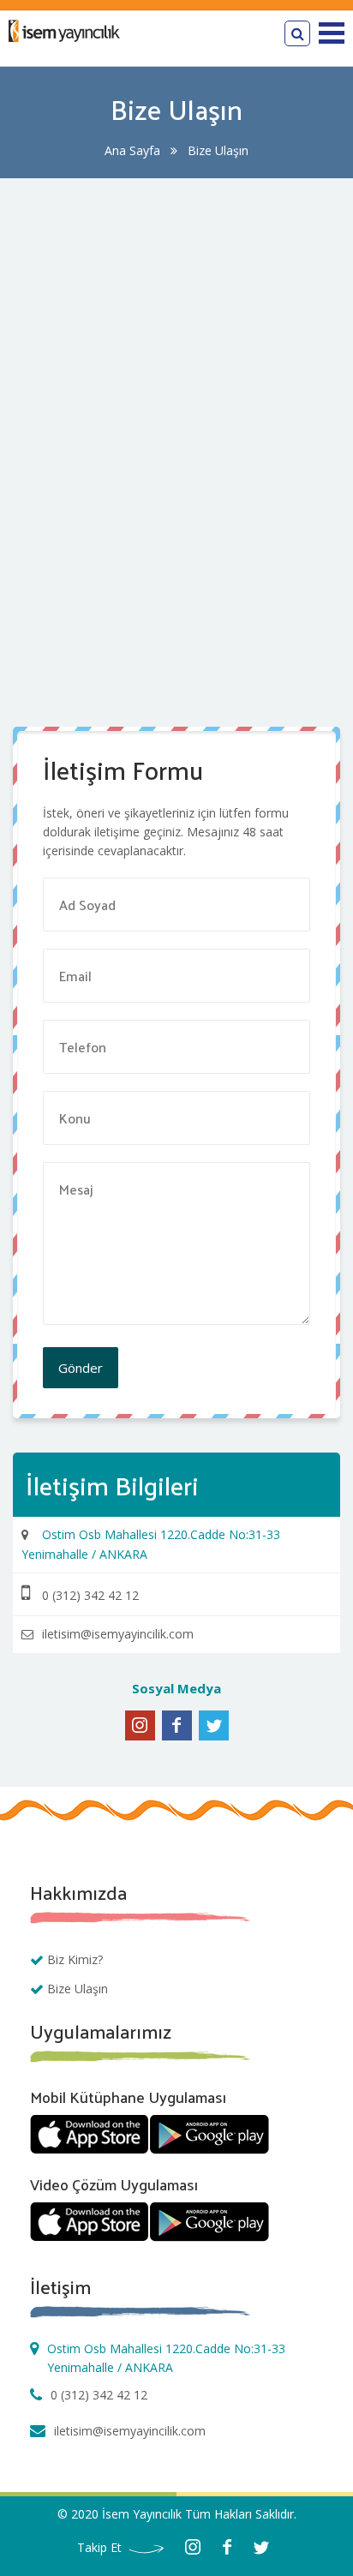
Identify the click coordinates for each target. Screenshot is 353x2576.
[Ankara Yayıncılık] (64, 37)
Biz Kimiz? (75, 1959)
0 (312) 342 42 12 (99, 2395)
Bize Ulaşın (78, 1989)
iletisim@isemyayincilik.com (130, 2431)
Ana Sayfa (132, 150)
